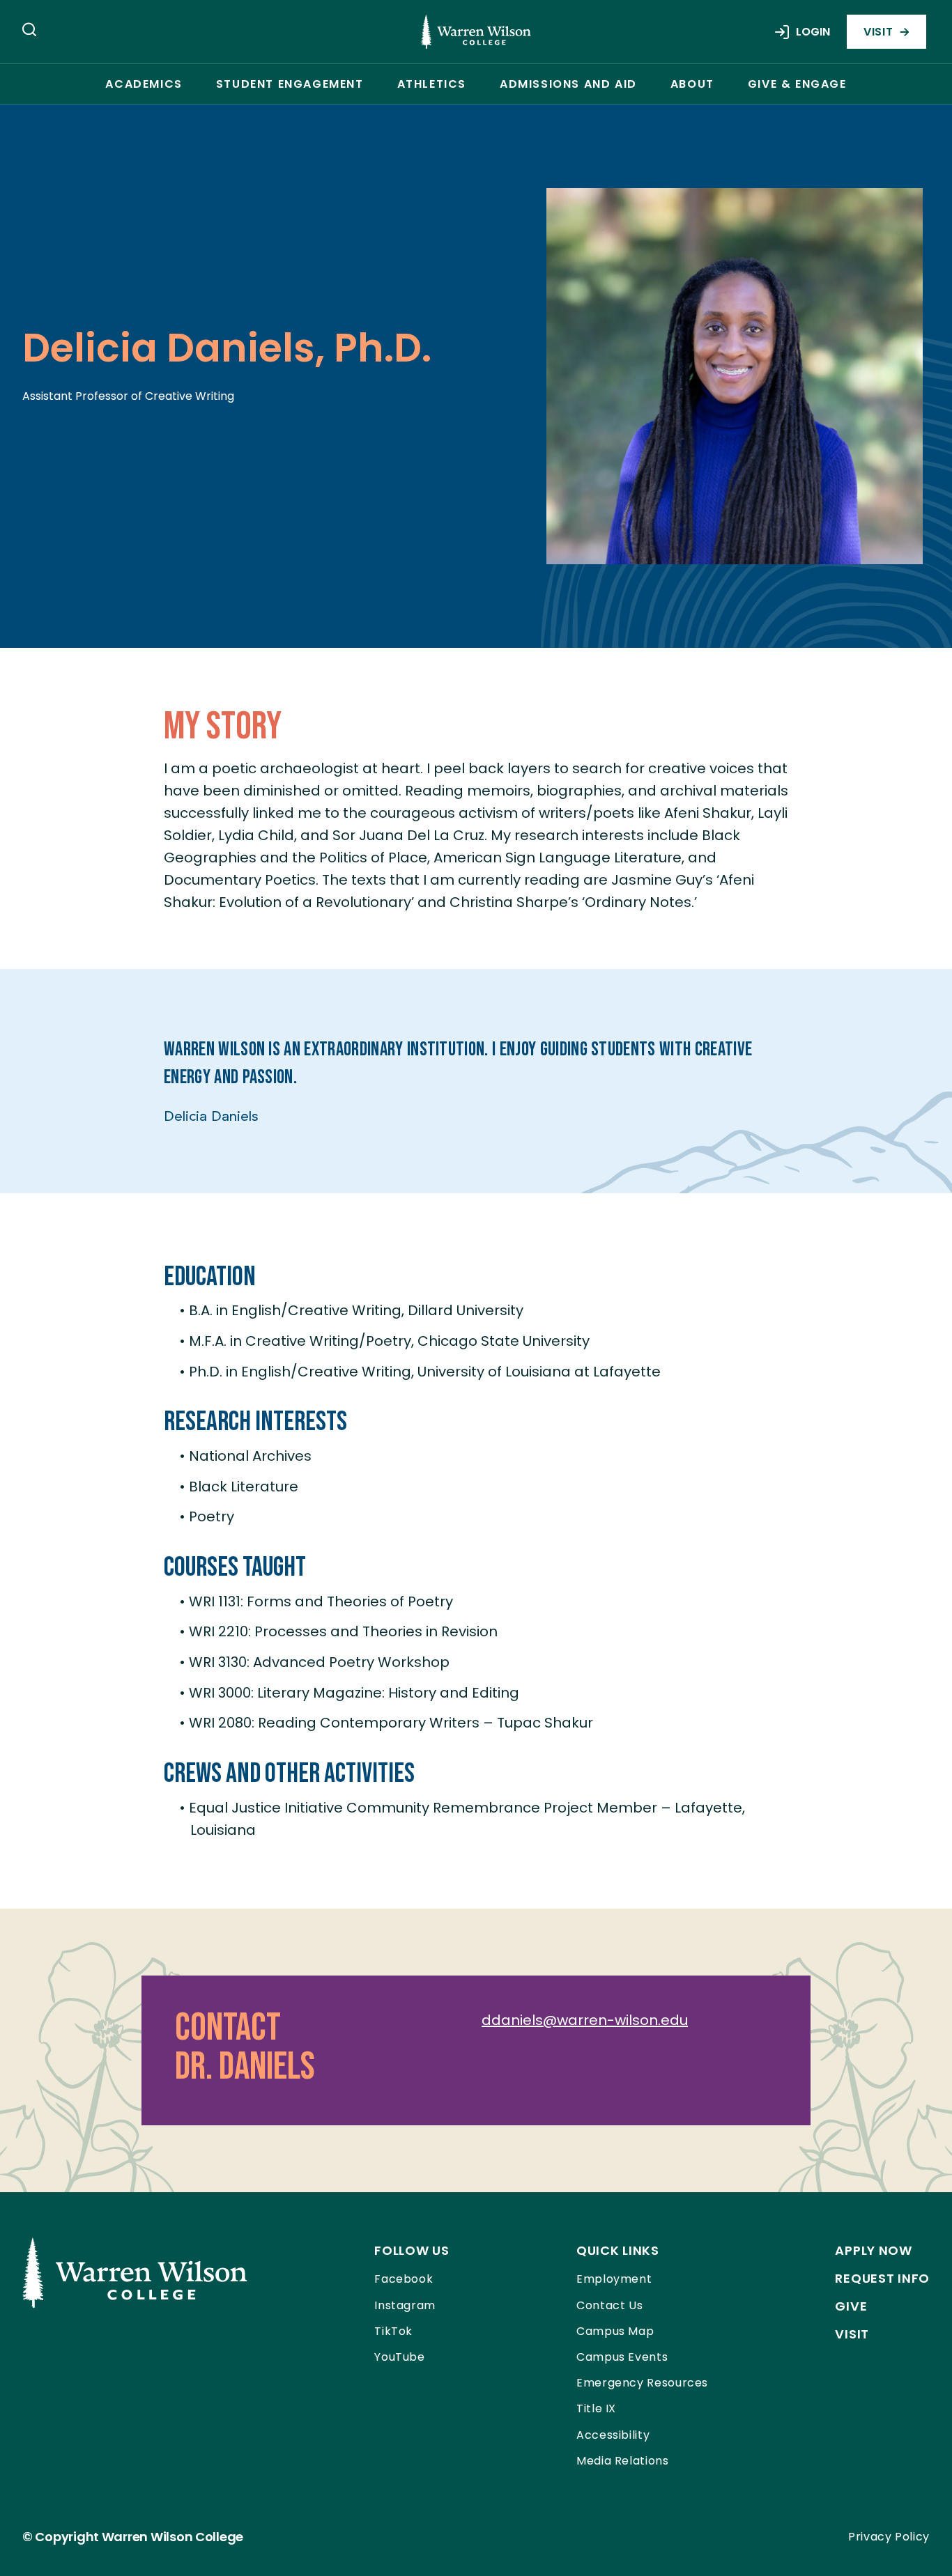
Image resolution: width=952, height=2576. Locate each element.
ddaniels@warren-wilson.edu (585, 2020)
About (692, 84)
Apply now (873, 2250)
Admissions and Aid (568, 84)
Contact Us (609, 2305)
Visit (878, 32)
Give (851, 2306)
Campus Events (622, 2357)
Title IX (596, 2408)
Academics (144, 84)
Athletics (432, 84)
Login (813, 32)
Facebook (404, 2279)
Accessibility (613, 2435)
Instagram (405, 2305)
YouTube (399, 2357)
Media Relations (623, 2461)
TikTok (393, 2331)
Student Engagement (290, 84)
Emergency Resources (642, 2383)
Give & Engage (797, 84)
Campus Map (615, 2331)
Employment (614, 2279)
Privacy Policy (889, 2537)
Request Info (882, 2278)
